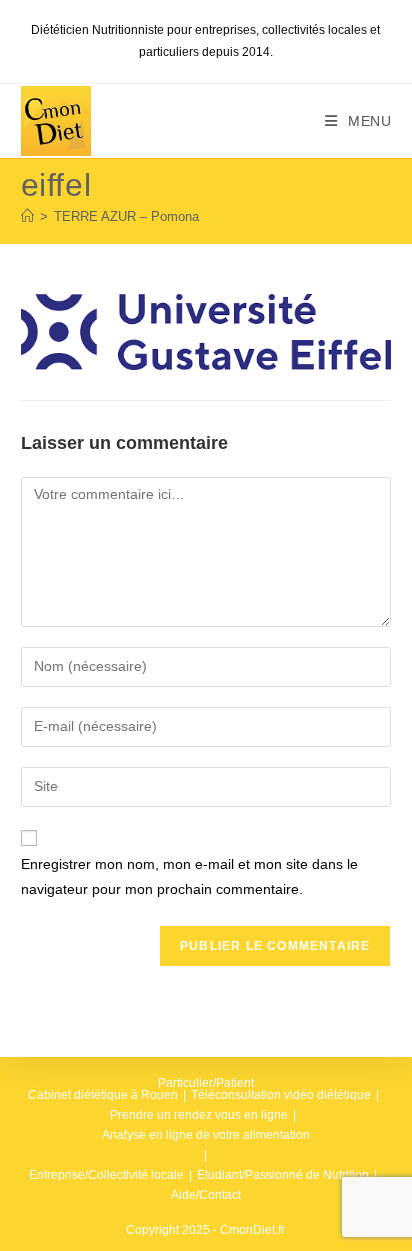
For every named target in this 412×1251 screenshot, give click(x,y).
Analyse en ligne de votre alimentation (206, 1135)
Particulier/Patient (206, 1083)
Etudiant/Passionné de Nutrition (283, 1175)
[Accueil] (27, 216)
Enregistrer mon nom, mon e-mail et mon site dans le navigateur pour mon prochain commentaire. (189, 876)
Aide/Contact (206, 1195)
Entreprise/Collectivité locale (106, 1175)
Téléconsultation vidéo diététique (281, 1095)
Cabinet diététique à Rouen (103, 1095)
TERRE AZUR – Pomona (126, 216)
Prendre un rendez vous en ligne (199, 1115)
